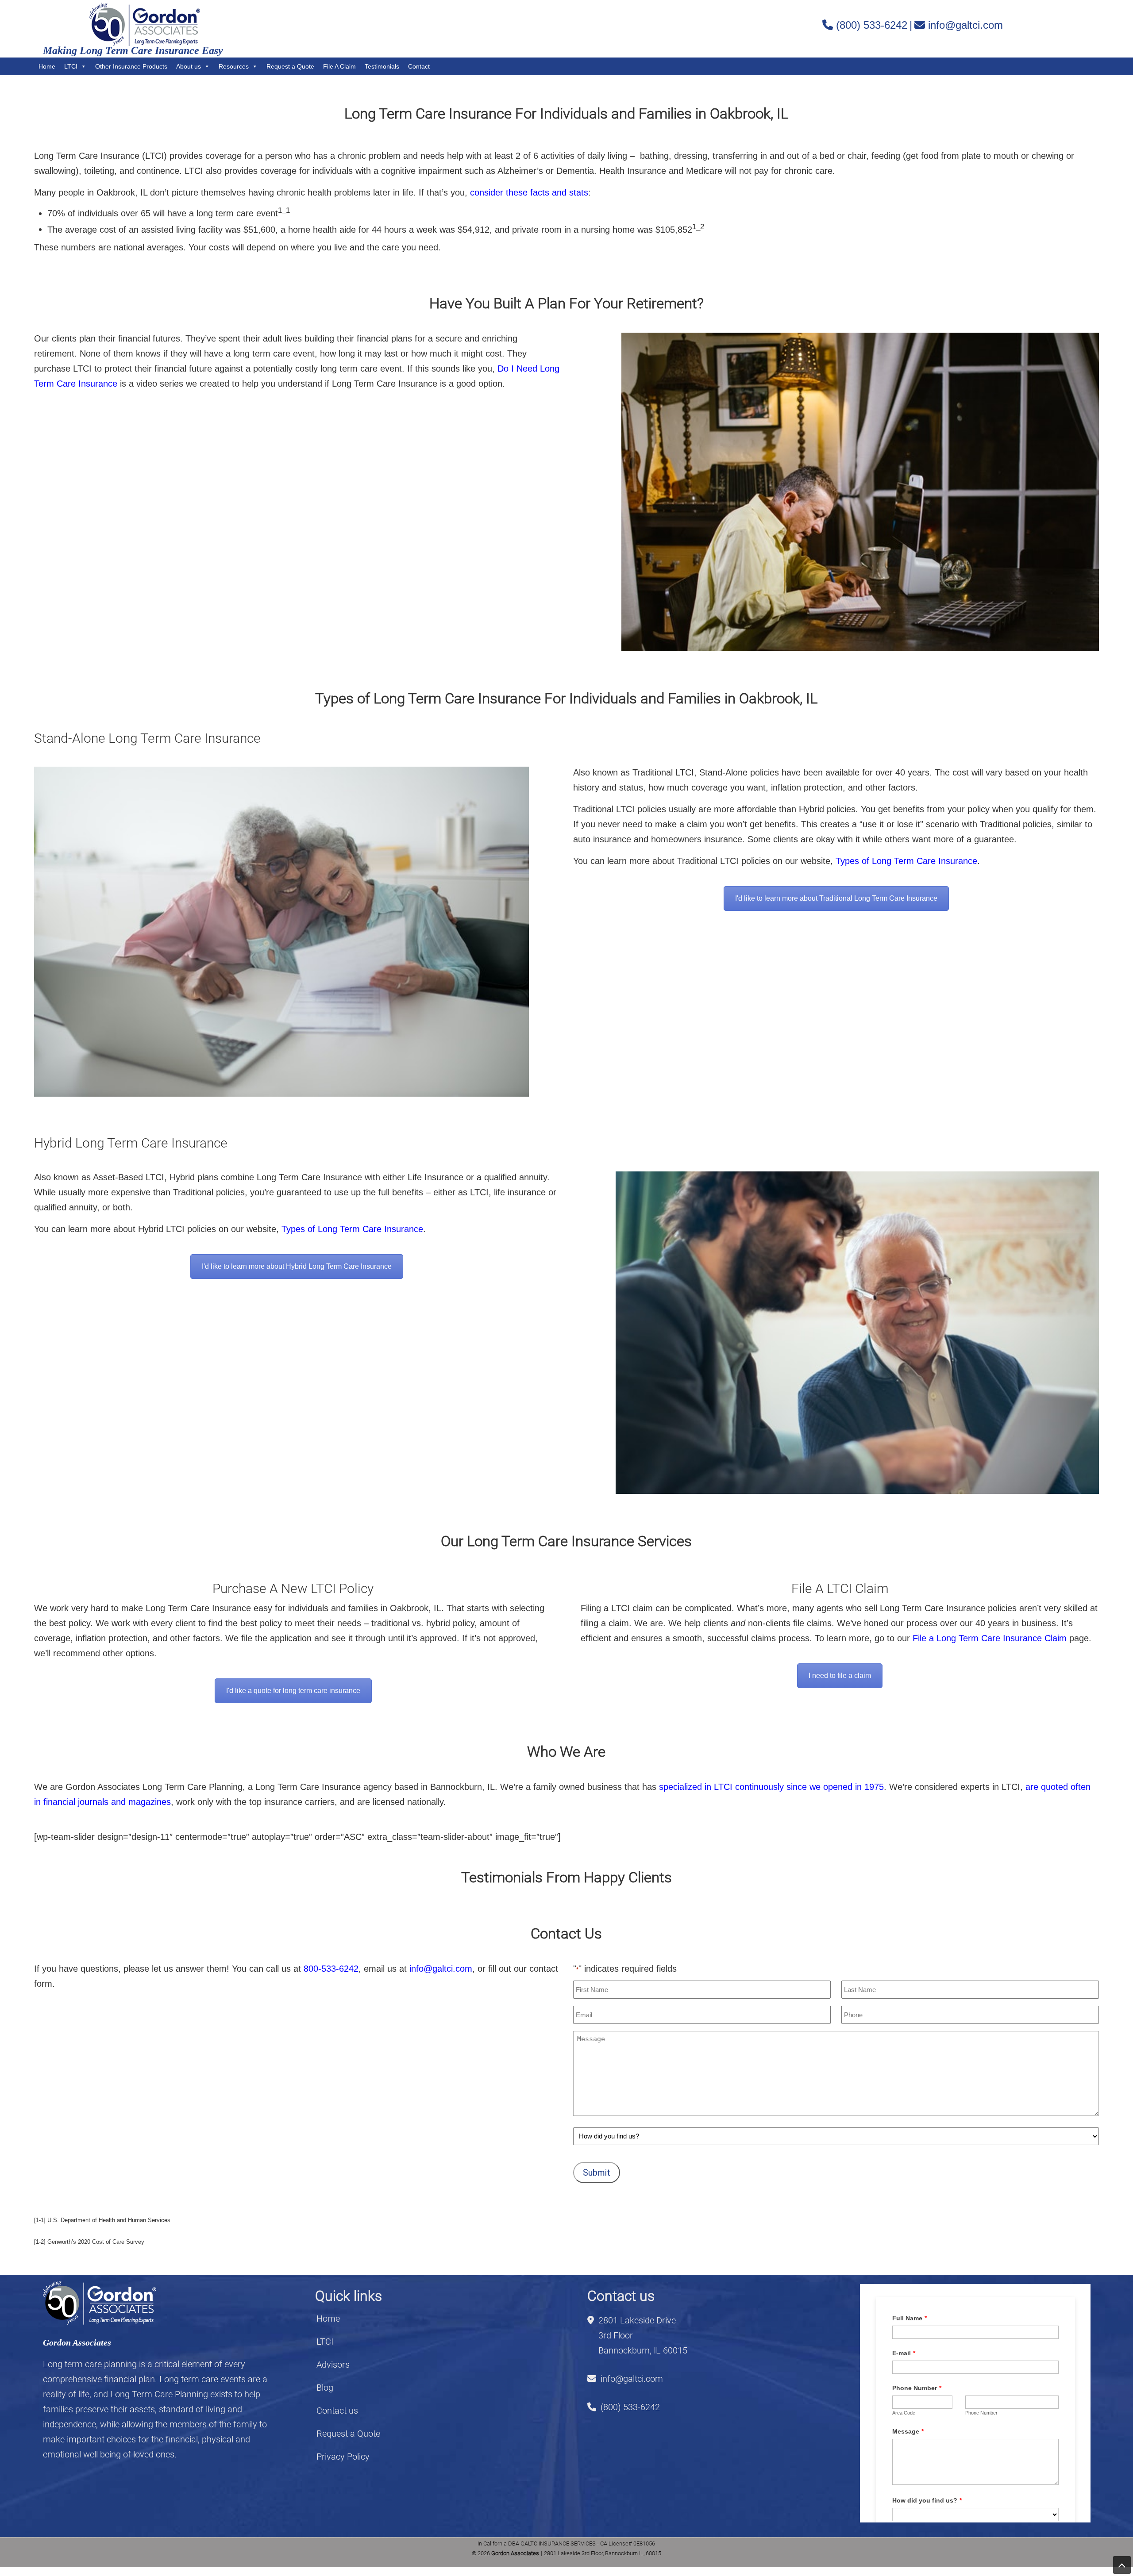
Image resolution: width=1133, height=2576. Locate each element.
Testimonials (382, 66)
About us (189, 66)
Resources (234, 66)
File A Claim (339, 66)
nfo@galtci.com (441, 1969)
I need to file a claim (840, 1676)
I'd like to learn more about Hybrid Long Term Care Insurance (297, 1266)
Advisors (333, 2365)
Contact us (337, 2411)
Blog (325, 2388)
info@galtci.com (965, 25)
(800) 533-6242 (872, 25)
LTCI (71, 66)
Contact (419, 66)
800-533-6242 (331, 1969)
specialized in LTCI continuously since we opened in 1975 (771, 1787)
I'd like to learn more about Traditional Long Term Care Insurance (836, 898)
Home (47, 66)
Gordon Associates (145, 25)
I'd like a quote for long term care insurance (293, 1691)
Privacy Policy (343, 2457)
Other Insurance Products (131, 66)
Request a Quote (290, 66)
